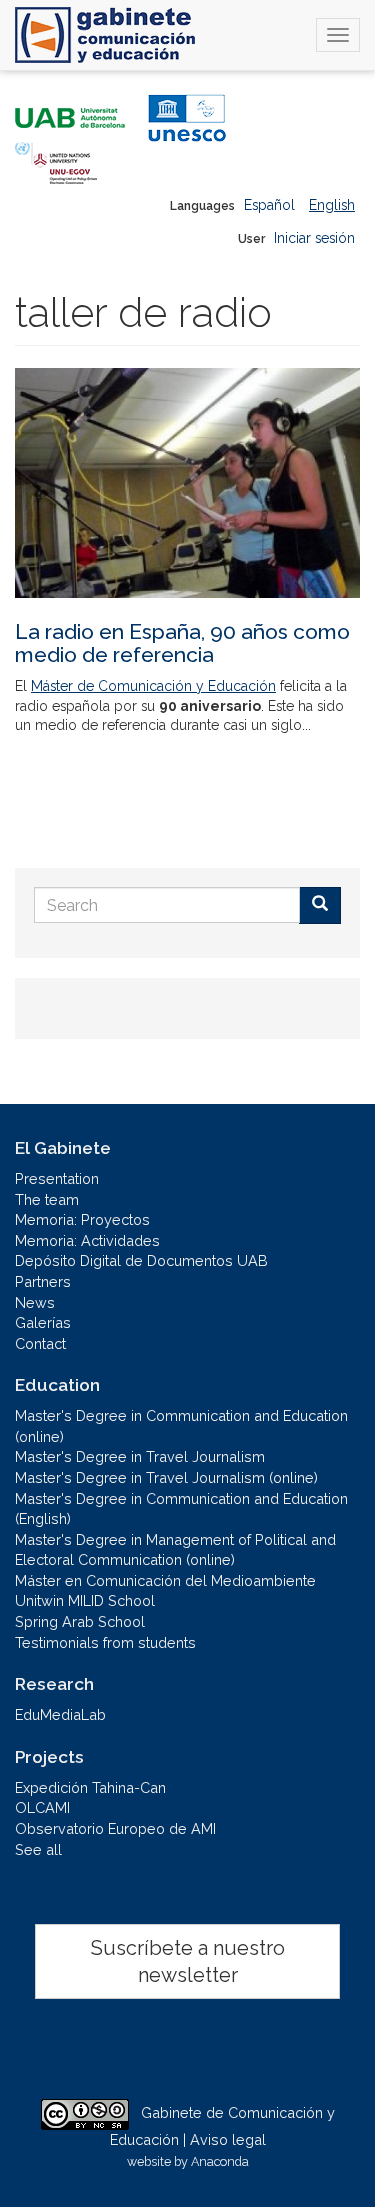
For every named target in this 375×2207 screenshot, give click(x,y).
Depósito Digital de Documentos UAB (141, 1260)
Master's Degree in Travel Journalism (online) (166, 1477)
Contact (40, 1343)
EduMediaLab (60, 1714)
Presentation (57, 1178)
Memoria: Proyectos (82, 1219)
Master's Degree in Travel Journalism (140, 1456)
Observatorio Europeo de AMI (115, 1828)
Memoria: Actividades (87, 1240)
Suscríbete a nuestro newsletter (188, 1961)
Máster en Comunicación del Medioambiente (165, 1580)
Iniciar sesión (314, 238)
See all (38, 1849)
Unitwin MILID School (85, 1600)
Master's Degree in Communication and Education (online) (181, 1426)
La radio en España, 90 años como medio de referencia (182, 643)
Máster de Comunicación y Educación (153, 686)
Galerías (43, 1322)
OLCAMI (42, 1807)
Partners (43, 1281)
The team (47, 1199)
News (35, 1302)
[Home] (105, 35)
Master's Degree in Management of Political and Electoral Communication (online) (175, 1550)
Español (269, 205)
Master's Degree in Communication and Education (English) (181, 1509)
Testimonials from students (105, 1642)
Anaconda (220, 2161)
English (332, 205)
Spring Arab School (80, 1621)
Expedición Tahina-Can (90, 1787)
